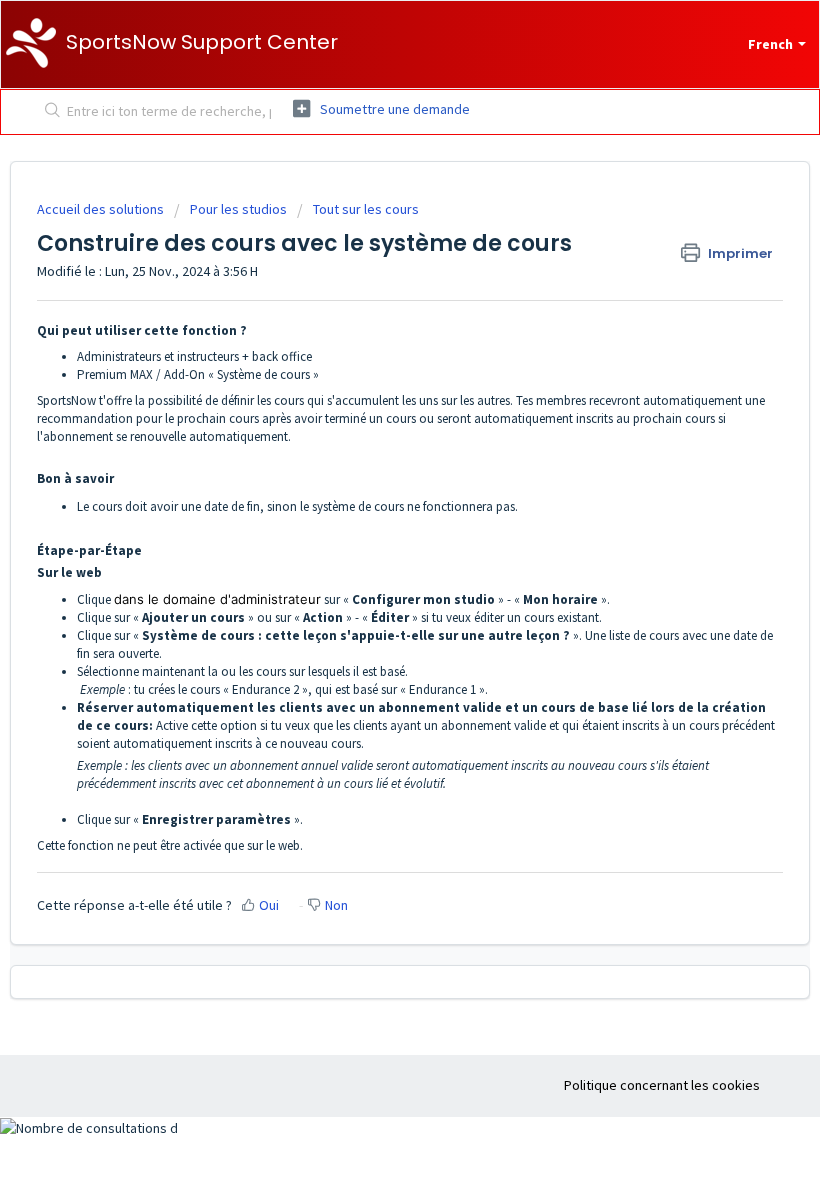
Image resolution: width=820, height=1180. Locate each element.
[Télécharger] (373, 579)
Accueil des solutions (102, 209)
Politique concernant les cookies (662, 1085)
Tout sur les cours (366, 209)
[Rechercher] (48, 112)
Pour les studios (238, 209)
